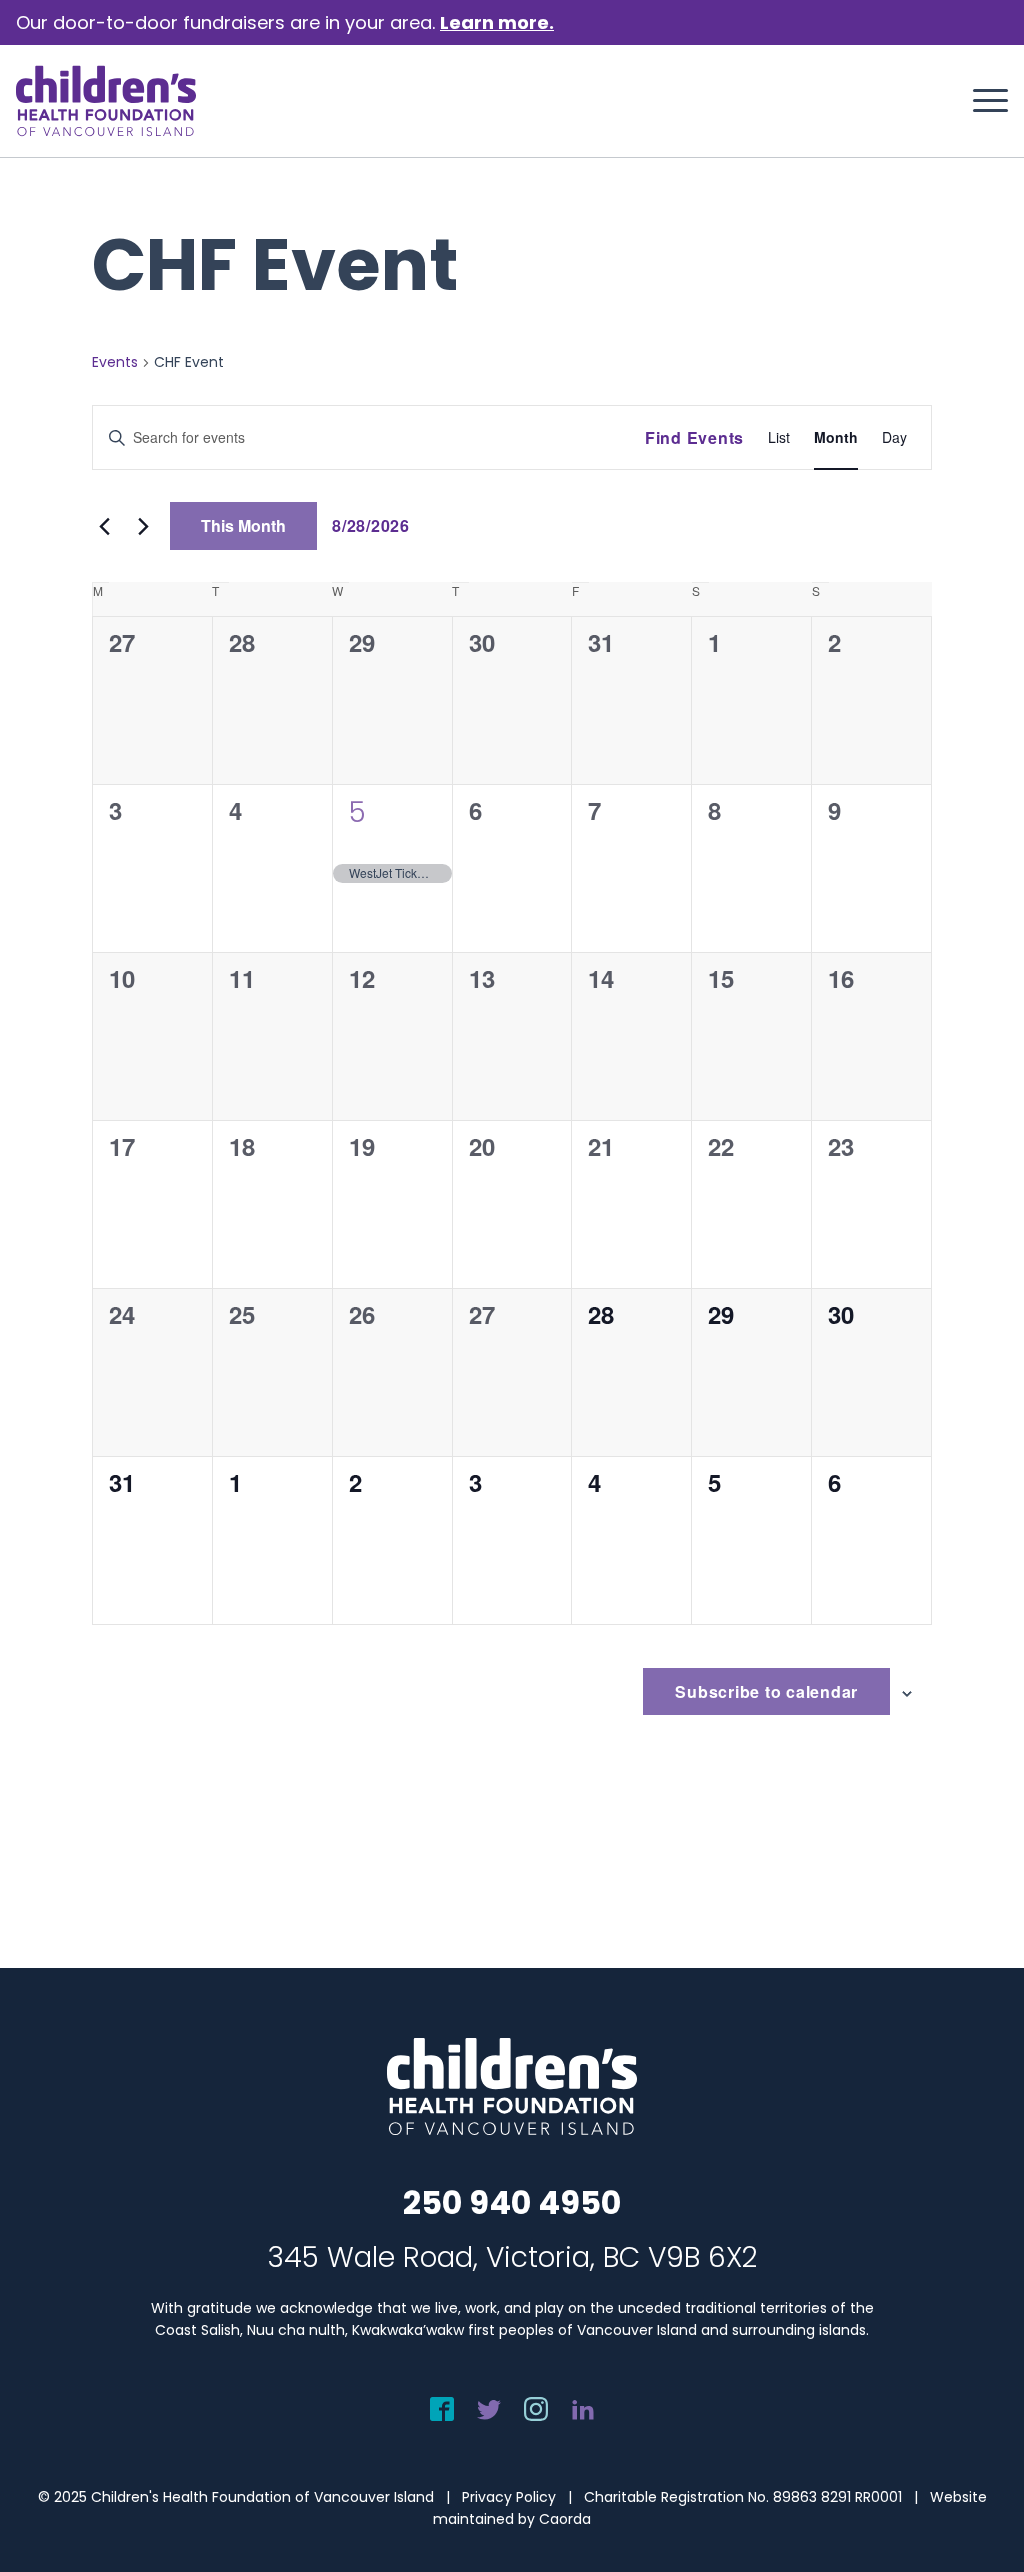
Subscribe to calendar (766, 1691)
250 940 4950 (512, 2202)
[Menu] (984, 101)
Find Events (694, 437)
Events (115, 362)
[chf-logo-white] (106, 101)
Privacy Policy (509, 2497)
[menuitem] (984, 101)
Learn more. (497, 22)
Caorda (565, 2519)
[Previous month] (104, 526)
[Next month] (143, 526)
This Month (243, 525)
